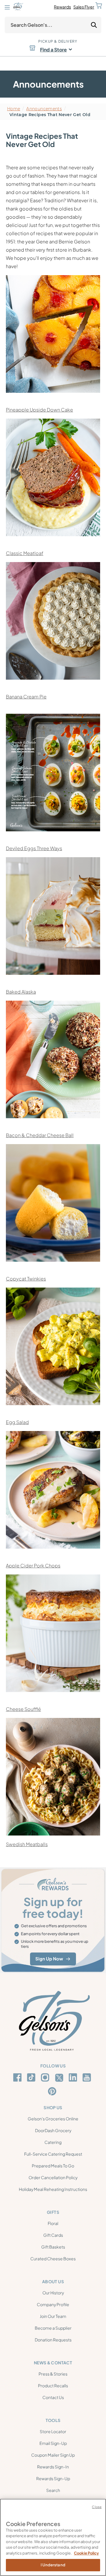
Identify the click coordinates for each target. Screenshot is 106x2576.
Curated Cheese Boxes (53, 2259)
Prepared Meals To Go (53, 2166)
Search (53, 2490)
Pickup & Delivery (58, 41)
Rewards (62, 7)
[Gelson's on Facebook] (18, 2077)
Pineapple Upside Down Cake (39, 410)
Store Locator (53, 2431)
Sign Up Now (49, 1959)
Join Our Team (53, 2316)
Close (97, 2507)
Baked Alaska (21, 992)
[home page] (18, 7)
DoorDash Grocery (53, 2130)
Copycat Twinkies (26, 1279)
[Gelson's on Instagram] (46, 2077)
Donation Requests (53, 2340)
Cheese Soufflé (23, 1709)
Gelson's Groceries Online (53, 2119)
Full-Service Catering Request (53, 2154)
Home (14, 109)
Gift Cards (53, 2235)
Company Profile (53, 2304)
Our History (53, 2293)
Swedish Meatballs (27, 1844)
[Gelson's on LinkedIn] (74, 2077)
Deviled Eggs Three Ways (34, 848)
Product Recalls (53, 2386)
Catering (53, 2142)
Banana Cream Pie (26, 697)
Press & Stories (53, 2374)
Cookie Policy (86, 2553)
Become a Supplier (53, 2328)
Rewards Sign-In (53, 2467)
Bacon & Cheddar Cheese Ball (40, 1135)
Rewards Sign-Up (53, 2478)
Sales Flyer (84, 7)
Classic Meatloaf (25, 553)
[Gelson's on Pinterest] (53, 2091)
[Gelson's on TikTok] (32, 2079)
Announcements (44, 109)
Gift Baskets (53, 2247)
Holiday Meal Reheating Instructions (53, 2189)
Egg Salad (17, 1422)
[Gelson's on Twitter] (60, 2078)
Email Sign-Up (53, 2443)
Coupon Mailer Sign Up (53, 2455)
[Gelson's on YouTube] (88, 2079)
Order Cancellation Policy (53, 2177)
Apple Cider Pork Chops (33, 1566)
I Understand (53, 2565)
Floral (53, 2223)
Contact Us (53, 2397)
